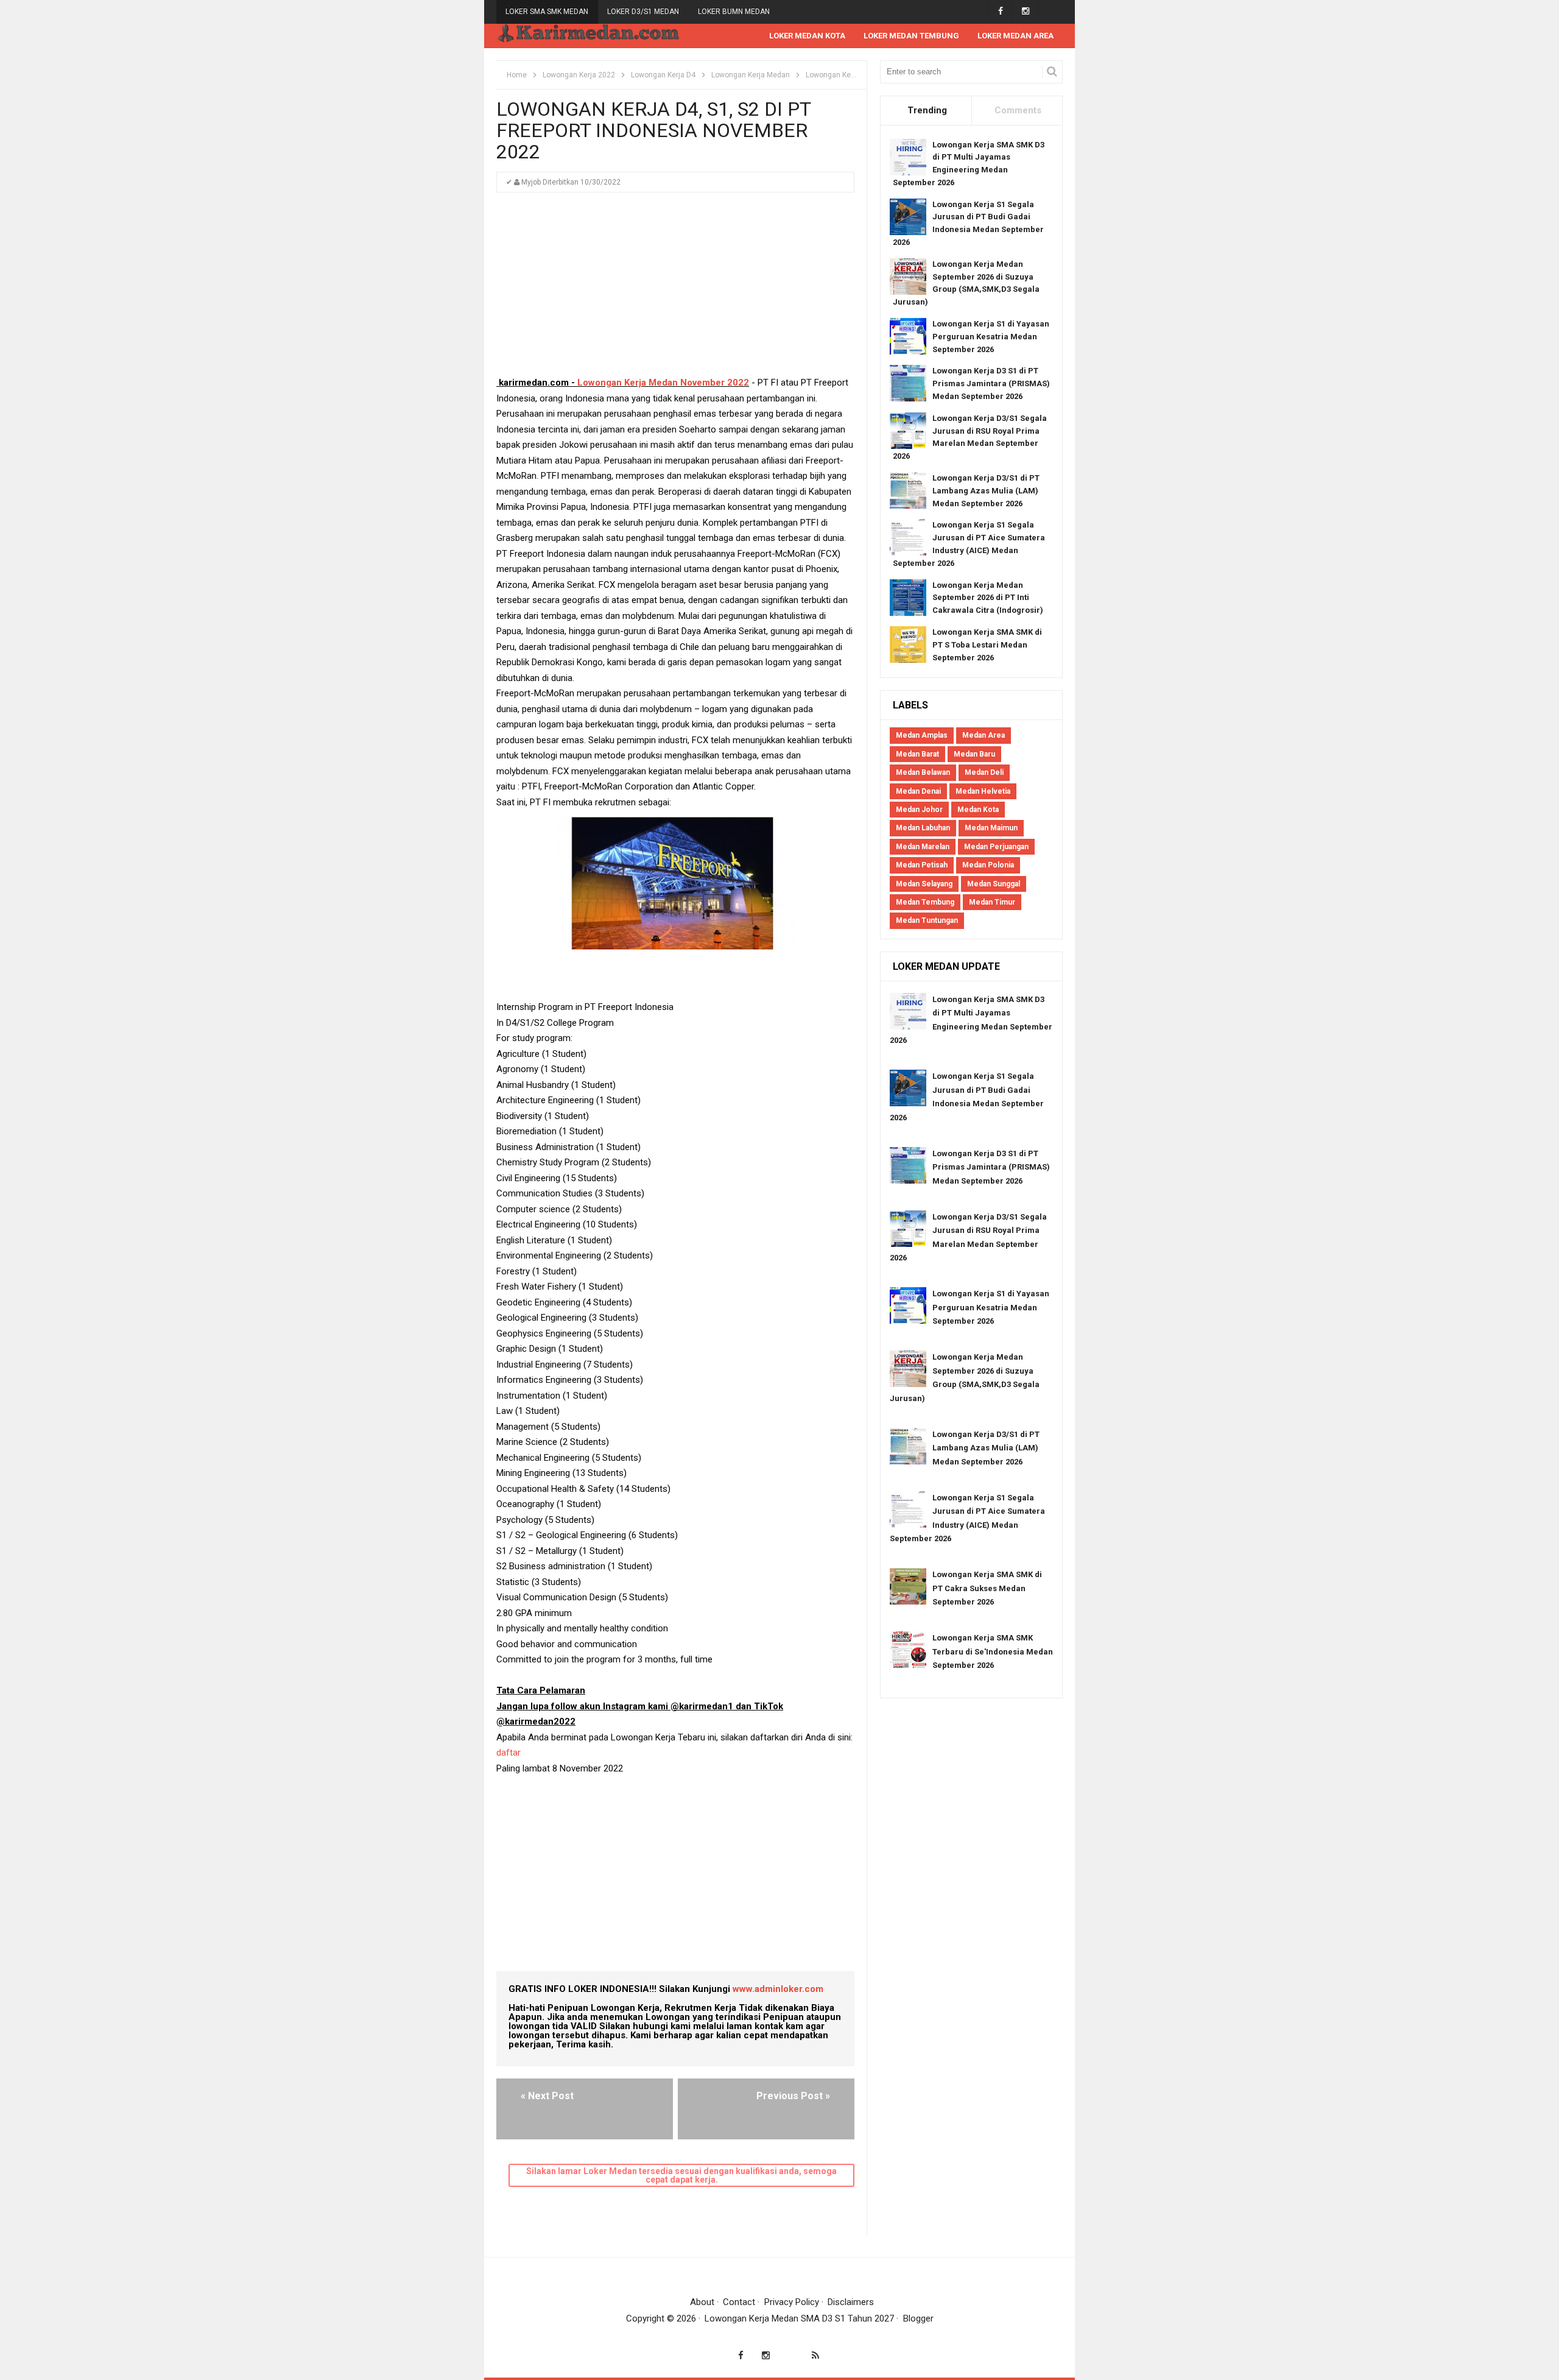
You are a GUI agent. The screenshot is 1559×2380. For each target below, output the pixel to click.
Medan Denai (918, 791)
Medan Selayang (924, 884)
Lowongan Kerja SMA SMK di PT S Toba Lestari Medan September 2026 (987, 645)
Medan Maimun (991, 828)
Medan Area (984, 735)
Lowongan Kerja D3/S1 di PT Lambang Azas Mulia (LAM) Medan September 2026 (986, 491)
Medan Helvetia (983, 791)
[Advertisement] (675, 290)
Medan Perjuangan (996, 847)
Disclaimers (851, 2302)
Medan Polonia (988, 865)
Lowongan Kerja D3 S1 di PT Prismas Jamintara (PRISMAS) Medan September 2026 (991, 383)
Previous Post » (793, 2096)
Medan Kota (978, 810)
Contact (739, 2302)
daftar (510, 1753)
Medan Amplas (922, 735)
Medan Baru (974, 754)
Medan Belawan (923, 772)
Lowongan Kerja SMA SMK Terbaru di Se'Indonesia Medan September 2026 (993, 1651)
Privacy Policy (792, 2302)
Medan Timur (992, 902)
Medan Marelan (923, 847)
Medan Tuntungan (927, 920)
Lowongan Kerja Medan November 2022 (663, 383)
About (702, 2302)
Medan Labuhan (923, 828)
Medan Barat (917, 754)
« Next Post (547, 2096)
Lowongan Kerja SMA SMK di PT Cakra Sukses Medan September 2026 (987, 1588)
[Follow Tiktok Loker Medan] (1050, 11)
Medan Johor (919, 810)
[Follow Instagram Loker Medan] (1025, 11)
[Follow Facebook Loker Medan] (1000, 11)
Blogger (918, 2318)
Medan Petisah (922, 865)
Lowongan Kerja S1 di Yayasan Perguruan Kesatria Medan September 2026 (991, 337)
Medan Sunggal (994, 884)
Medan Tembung (925, 902)
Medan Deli (984, 772)
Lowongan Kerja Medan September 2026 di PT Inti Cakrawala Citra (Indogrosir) (988, 598)
